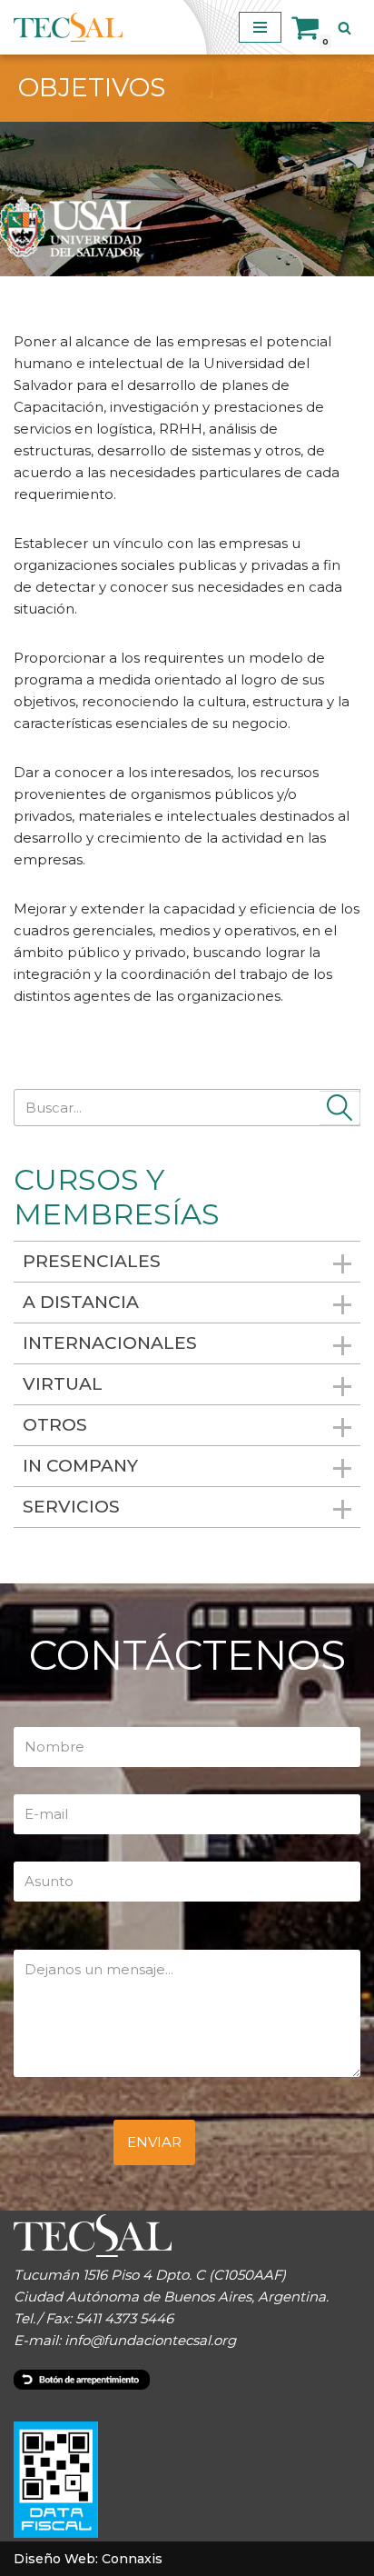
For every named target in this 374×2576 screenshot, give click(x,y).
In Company (80, 1466)
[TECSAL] (68, 27)
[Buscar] (344, 28)
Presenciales (92, 1261)
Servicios (71, 1507)
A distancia (81, 1302)
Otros (55, 1425)
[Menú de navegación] (260, 27)
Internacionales (110, 1343)
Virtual (63, 1384)
